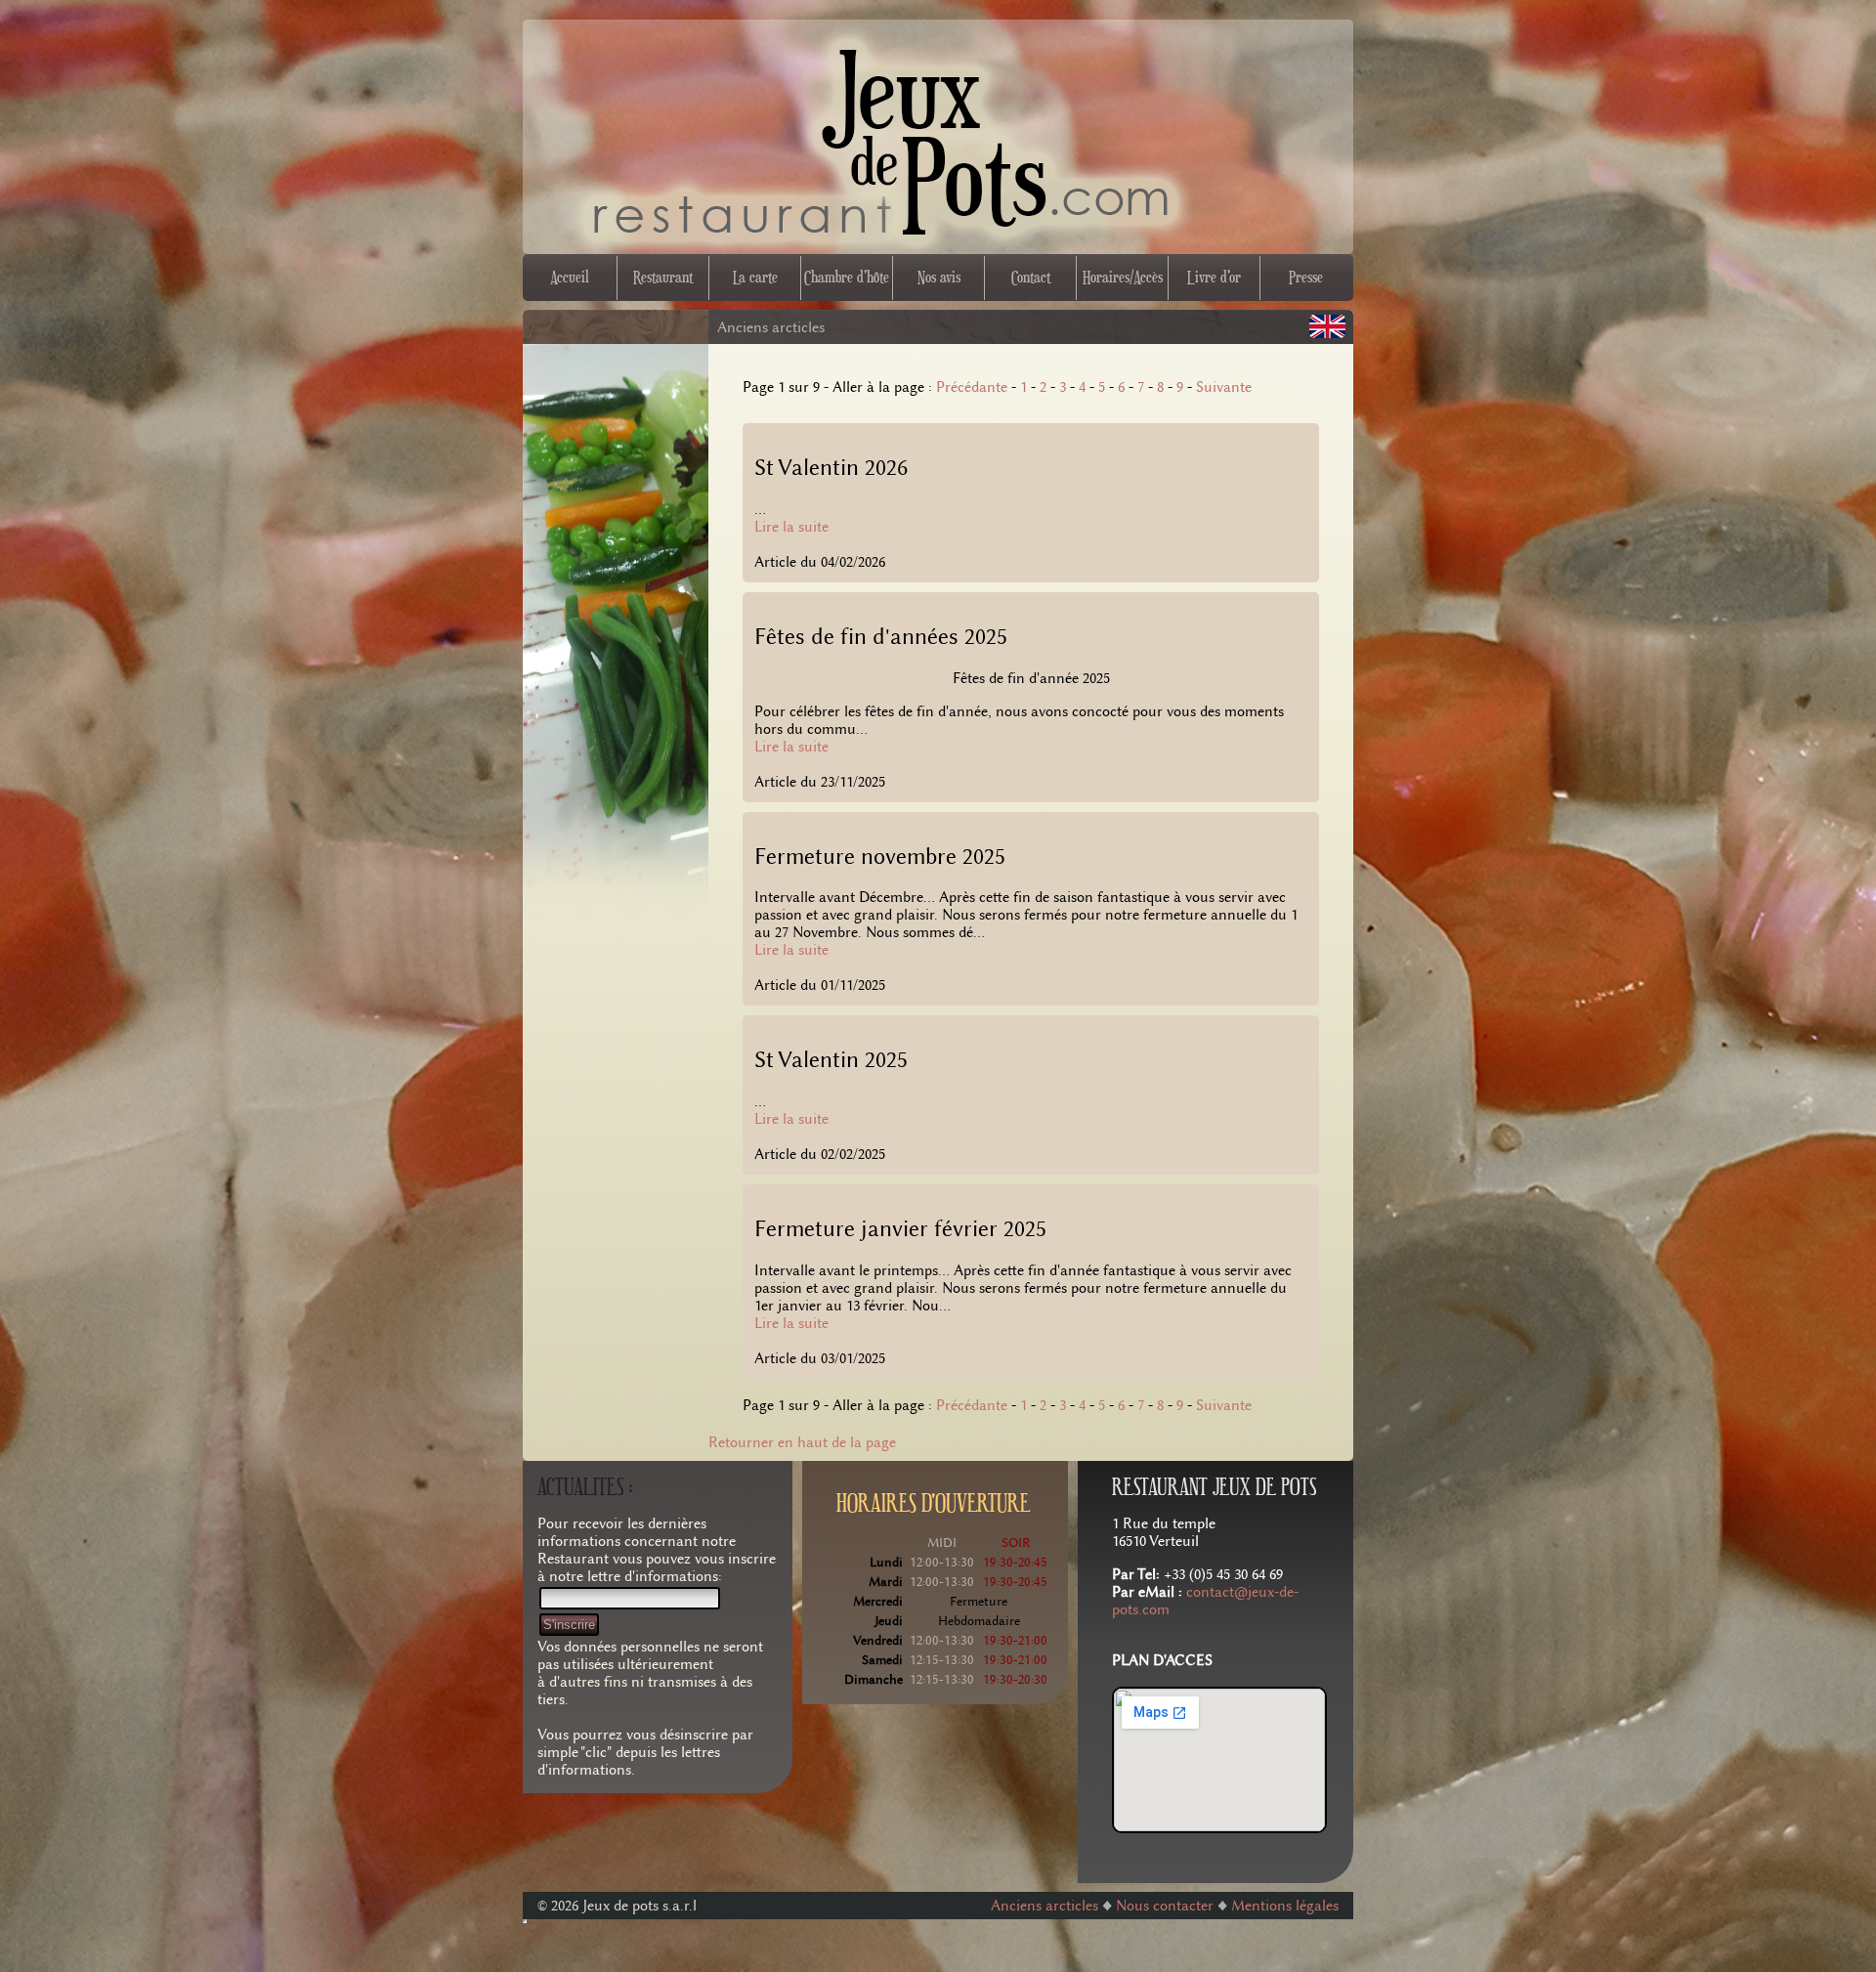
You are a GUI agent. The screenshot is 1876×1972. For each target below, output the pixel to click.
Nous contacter (1167, 1906)
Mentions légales (1285, 1906)
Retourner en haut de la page (802, 1442)
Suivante (1224, 387)
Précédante (972, 387)
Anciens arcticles (1045, 1906)
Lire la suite (791, 527)
